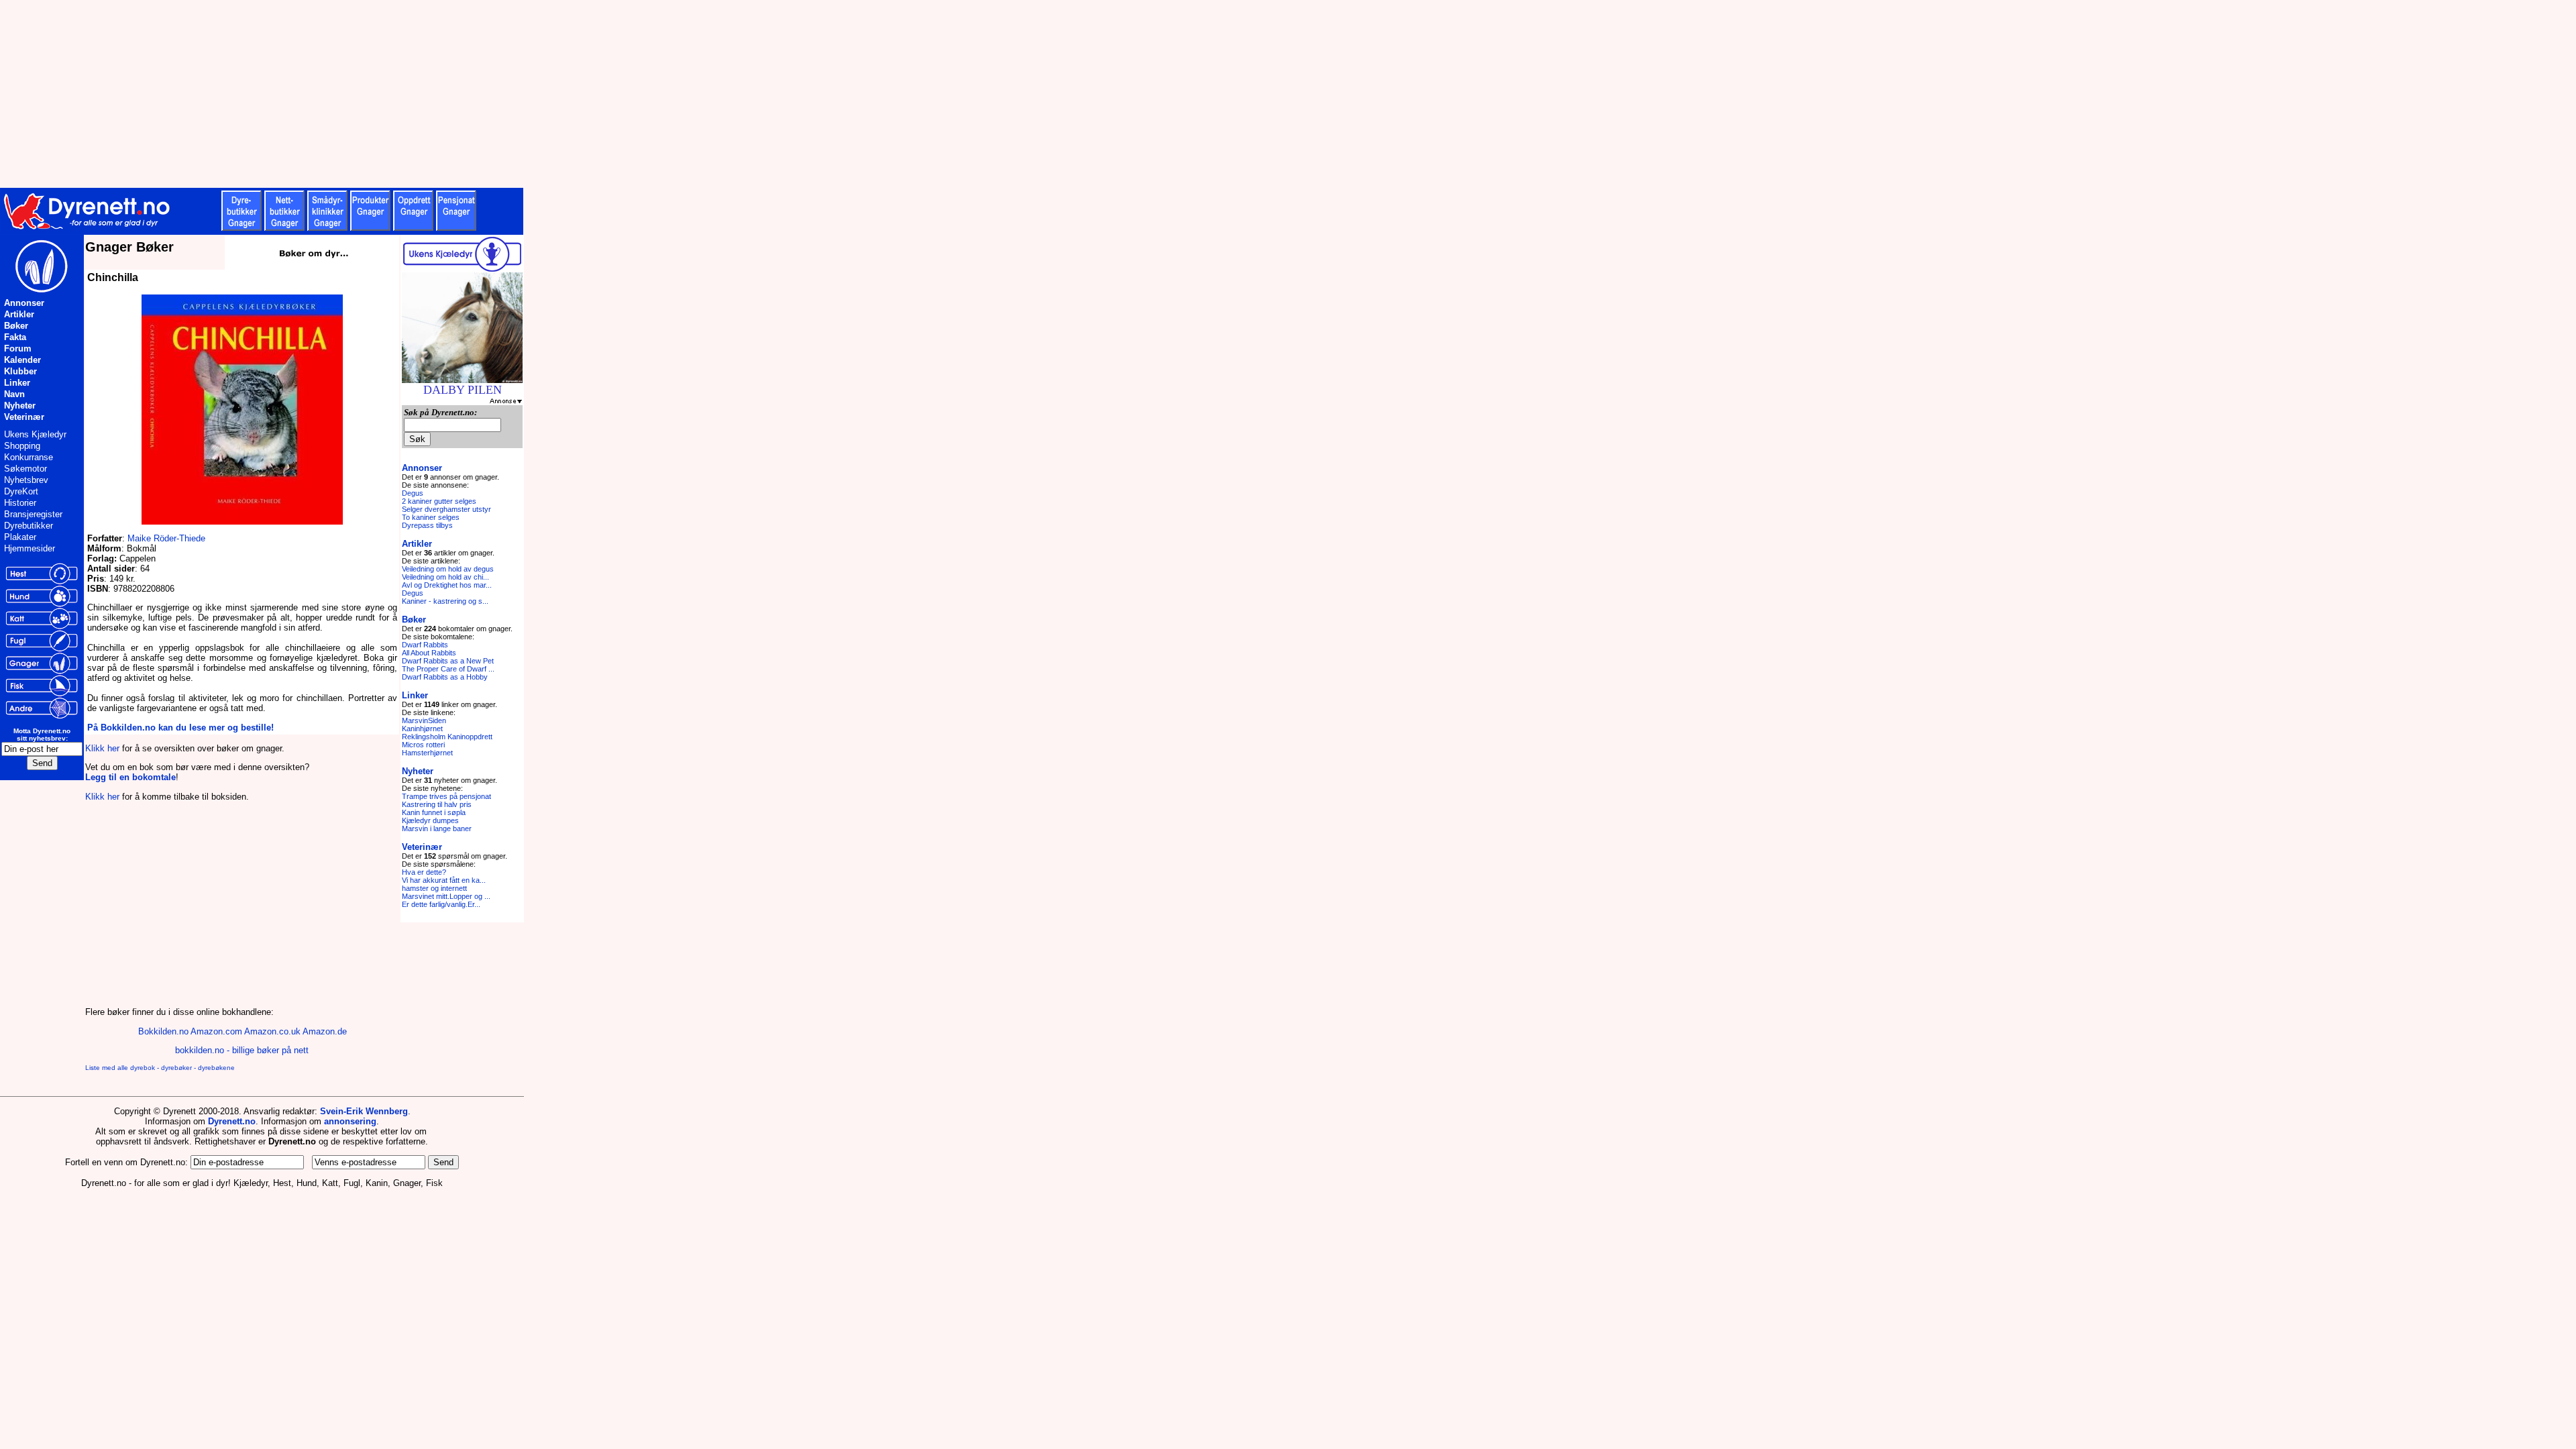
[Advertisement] (329, 94)
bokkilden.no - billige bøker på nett (242, 1050)
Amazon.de (325, 1031)
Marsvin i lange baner (437, 828)
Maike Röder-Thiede (166, 538)
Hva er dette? (424, 872)
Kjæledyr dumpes (430, 820)
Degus (413, 493)
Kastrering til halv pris (437, 804)
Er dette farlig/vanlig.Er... (441, 904)
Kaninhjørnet (422, 729)
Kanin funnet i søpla (434, 812)
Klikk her (102, 748)
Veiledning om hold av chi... (445, 577)
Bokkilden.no (163, 1031)
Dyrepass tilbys (427, 525)
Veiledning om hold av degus (448, 569)
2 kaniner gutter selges (439, 501)
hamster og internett (434, 888)
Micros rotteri (423, 745)
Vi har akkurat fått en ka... (444, 880)
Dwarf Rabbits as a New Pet (448, 661)
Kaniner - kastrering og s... (445, 601)
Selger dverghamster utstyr (446, 509)
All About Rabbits (429, 653)
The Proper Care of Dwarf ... (448, 669)
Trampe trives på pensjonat (446, 796)
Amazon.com (216, 1031)
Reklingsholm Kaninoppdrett (447, 737)
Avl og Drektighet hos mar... (447, 585)
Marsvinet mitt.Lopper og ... (446, 896)
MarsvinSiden (424, 720)
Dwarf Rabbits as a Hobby (445, 677)
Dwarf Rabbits (425, 645)
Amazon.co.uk (272, 1031)
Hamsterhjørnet (427, 753)
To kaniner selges (431, 517)
